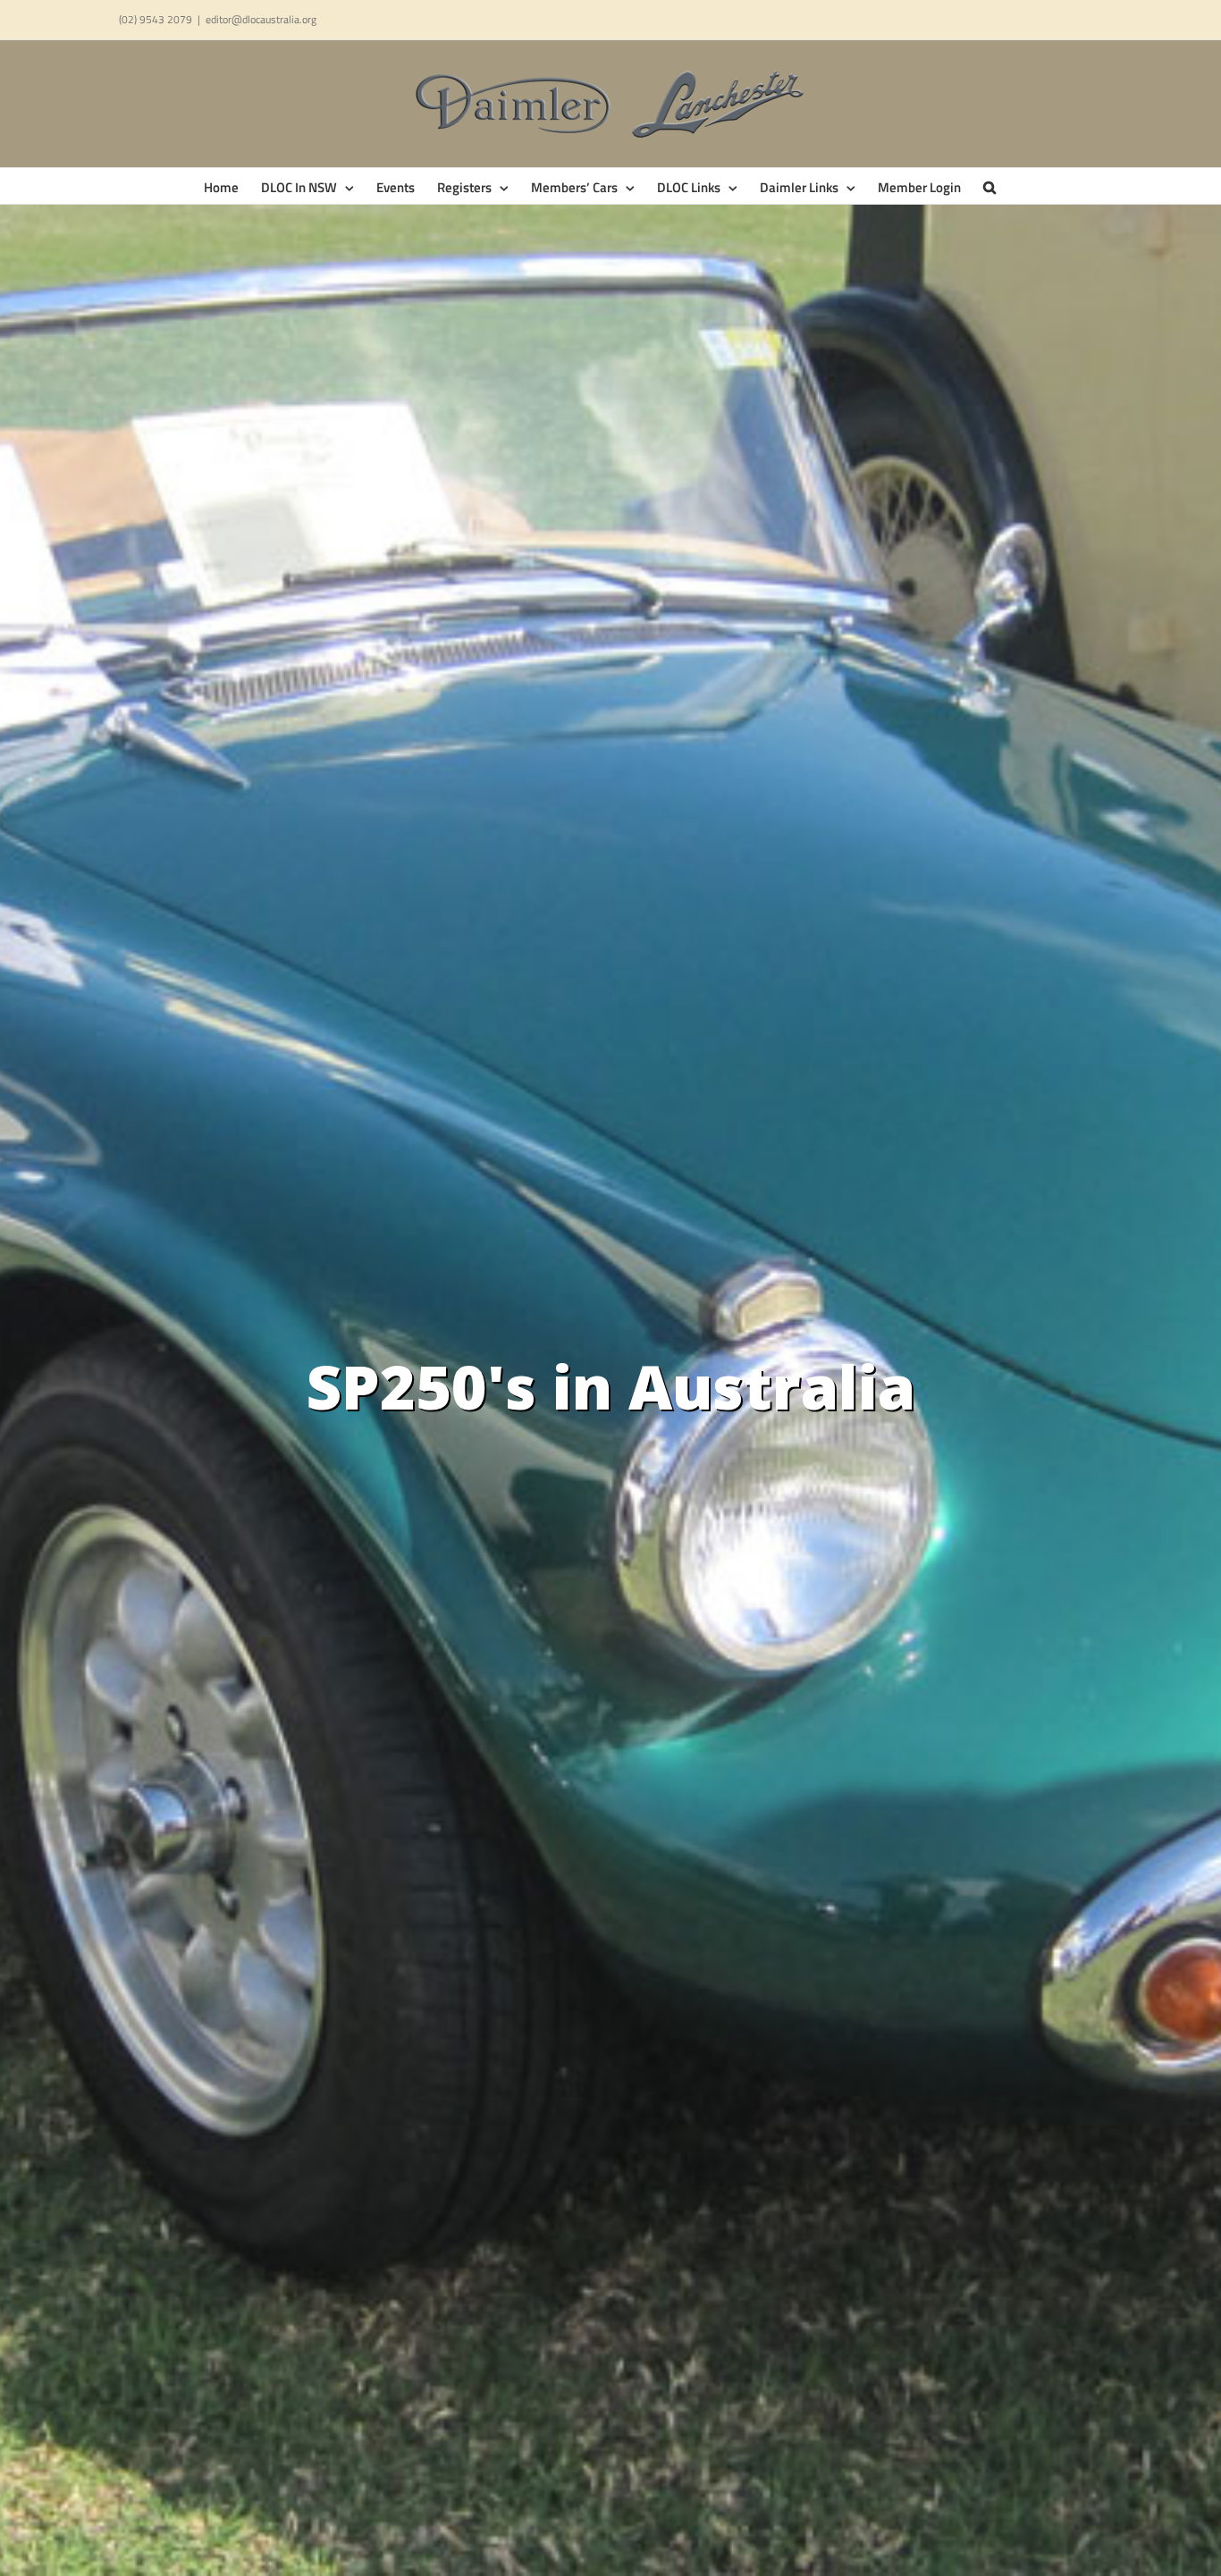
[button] (989, 186)
